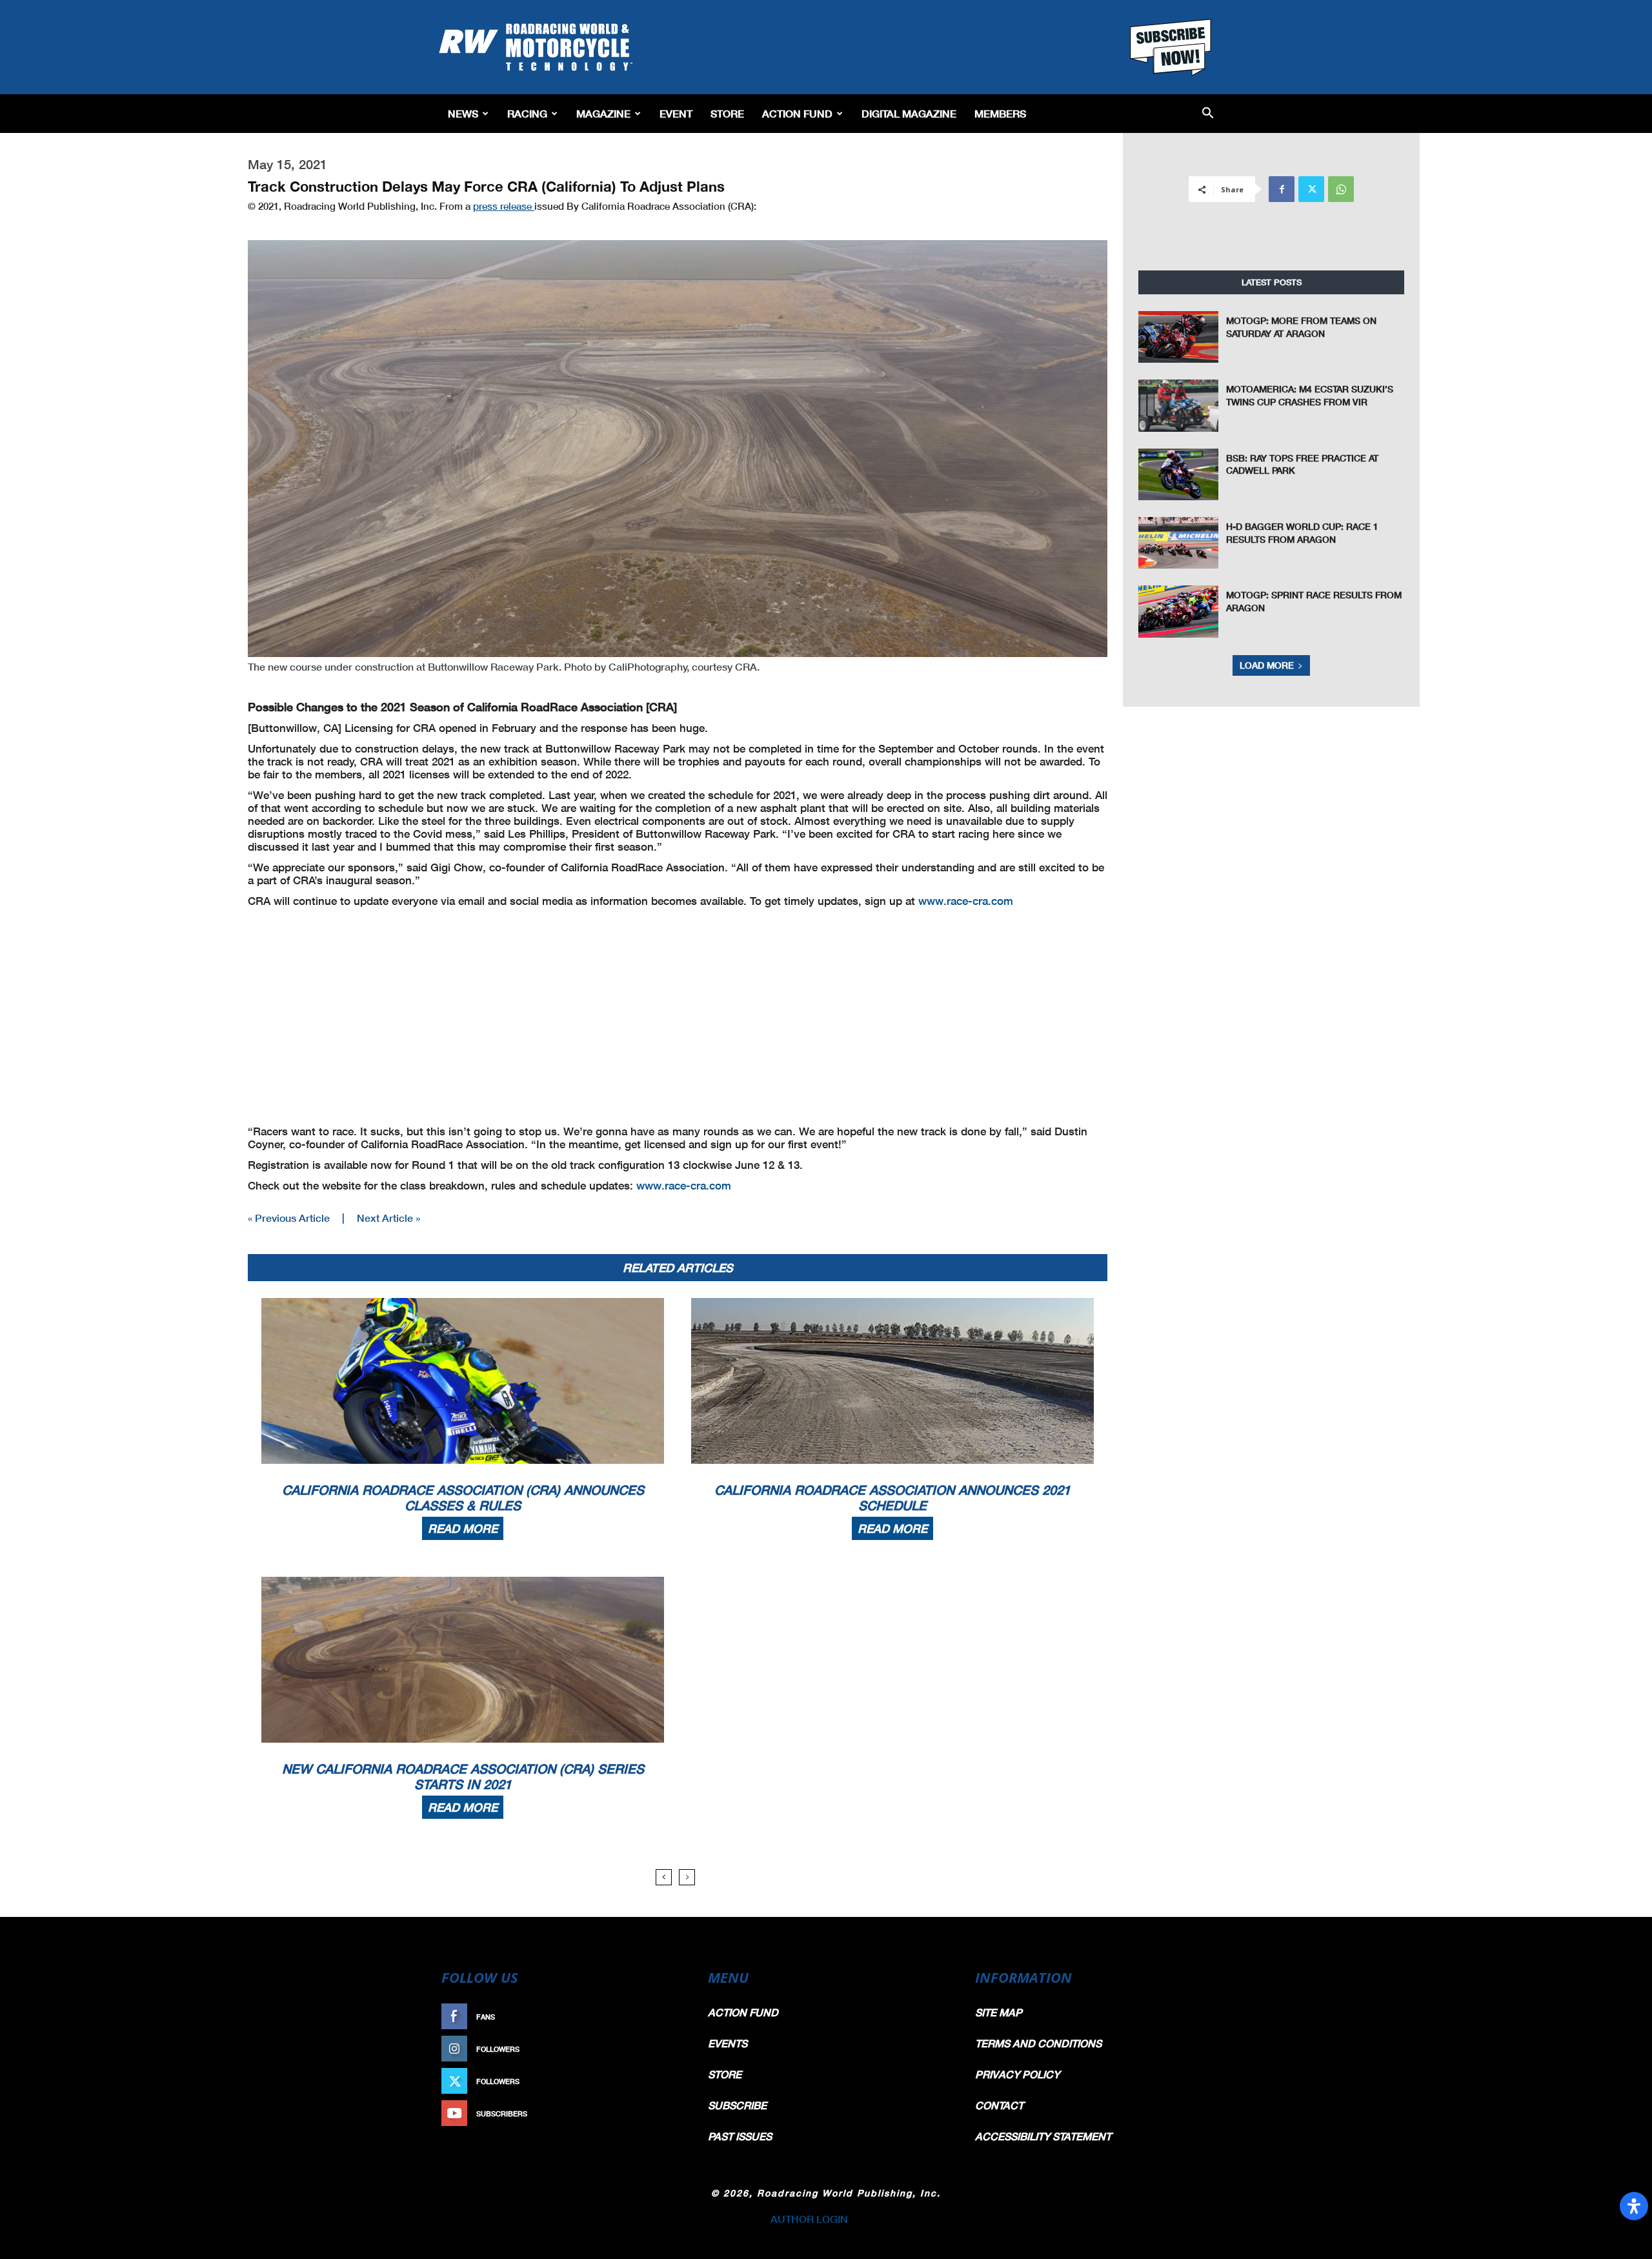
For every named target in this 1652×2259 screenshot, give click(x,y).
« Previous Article (289, 1218)
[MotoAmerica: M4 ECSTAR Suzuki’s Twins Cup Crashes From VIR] (1178, 405)
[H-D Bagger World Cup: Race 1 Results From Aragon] (1178, 543)
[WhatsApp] (1341, 189)
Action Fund (797, 113)
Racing (527, 113)
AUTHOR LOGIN (809, 2219)
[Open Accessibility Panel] (1634, 2206)
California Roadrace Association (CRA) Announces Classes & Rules (463, 1497)
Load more (1267, 665)
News (463, 113)
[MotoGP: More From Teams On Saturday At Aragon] (1178, 337)
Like (669, 2017)
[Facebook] (1282, 189)
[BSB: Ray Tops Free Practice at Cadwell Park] (1178, 474)
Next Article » (388, 1218)
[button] (1208, 114)
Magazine (603, 113)
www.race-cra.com (966, 901)
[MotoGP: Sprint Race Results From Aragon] (1178, 611)
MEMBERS (1000, 113)
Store (727, 113)
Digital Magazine (909, 113)
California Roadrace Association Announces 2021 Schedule (892, 1497)
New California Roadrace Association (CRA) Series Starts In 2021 (463, 1776)
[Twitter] (1311, 189)
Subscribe (656, 2113)
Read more (463, 1528)
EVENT (676, 113)
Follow (662, 2049)
